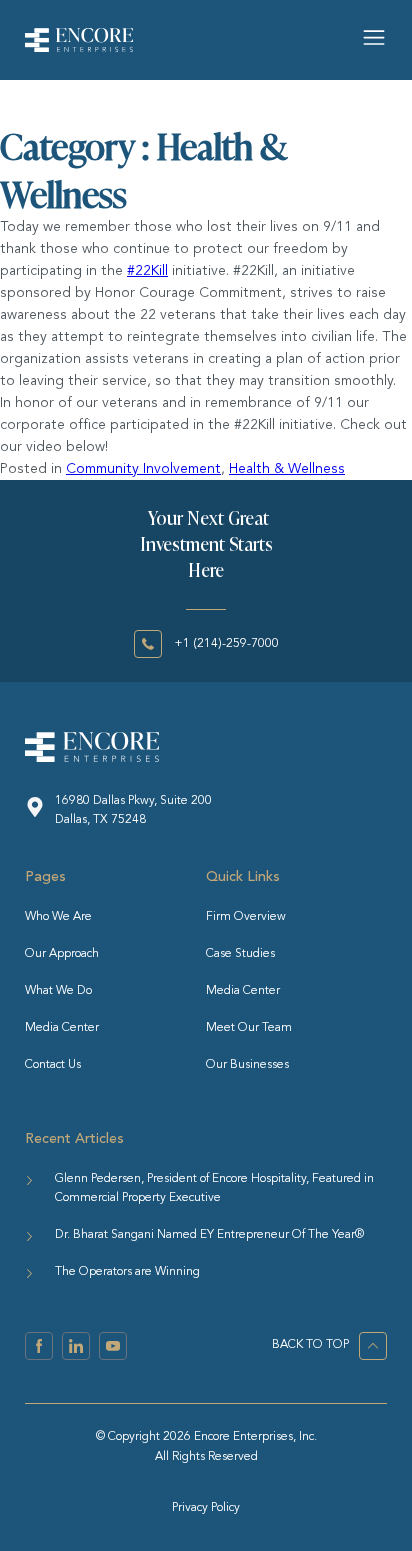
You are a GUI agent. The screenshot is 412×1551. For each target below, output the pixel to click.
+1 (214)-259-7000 (226, 644)
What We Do (58, 991)
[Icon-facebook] (39, 1346)
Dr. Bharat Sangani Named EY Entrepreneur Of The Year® (209, 1235)
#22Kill (147, 271)
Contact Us (53, 1065)
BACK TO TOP (310, 1345)
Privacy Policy (206, 1508)
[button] (374, 39)
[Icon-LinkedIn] (76, 1346)
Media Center (62, 1028)
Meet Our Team (249, 1028)
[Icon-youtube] (113, 1346)
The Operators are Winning (127, 1272)
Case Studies (240, 954)
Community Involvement (143, 469)
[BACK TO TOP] (373, 1346)
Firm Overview (246, 917)
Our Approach (62, 954)
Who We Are (58, 917)
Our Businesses (247, 1065)
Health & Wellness (287, 469)
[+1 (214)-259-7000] (148, 644)
